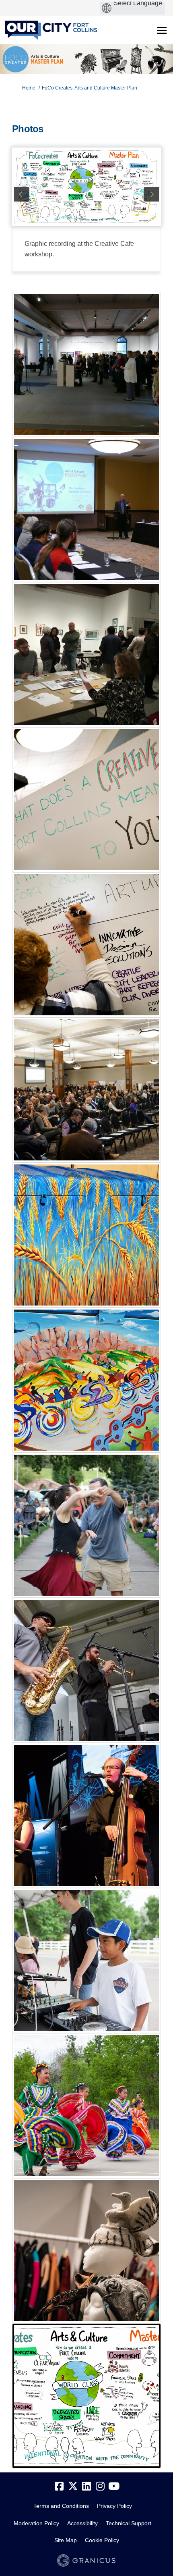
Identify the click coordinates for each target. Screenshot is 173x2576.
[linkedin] (86, 2487)
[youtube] (114, 2487)
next (151, 194)
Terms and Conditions (61, 2506)
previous (22, 194)
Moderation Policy (36, 2523)
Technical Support (129, 2523)
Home (29, 88)
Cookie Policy (102, 2540)
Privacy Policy (114, 2506)
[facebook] (59, 2487)
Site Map (66, 2540)
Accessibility (82, 2523)
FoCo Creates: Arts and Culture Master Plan (90, 88)
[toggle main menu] (162, 30)
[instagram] (100, 2487)
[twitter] (73, 2487)
